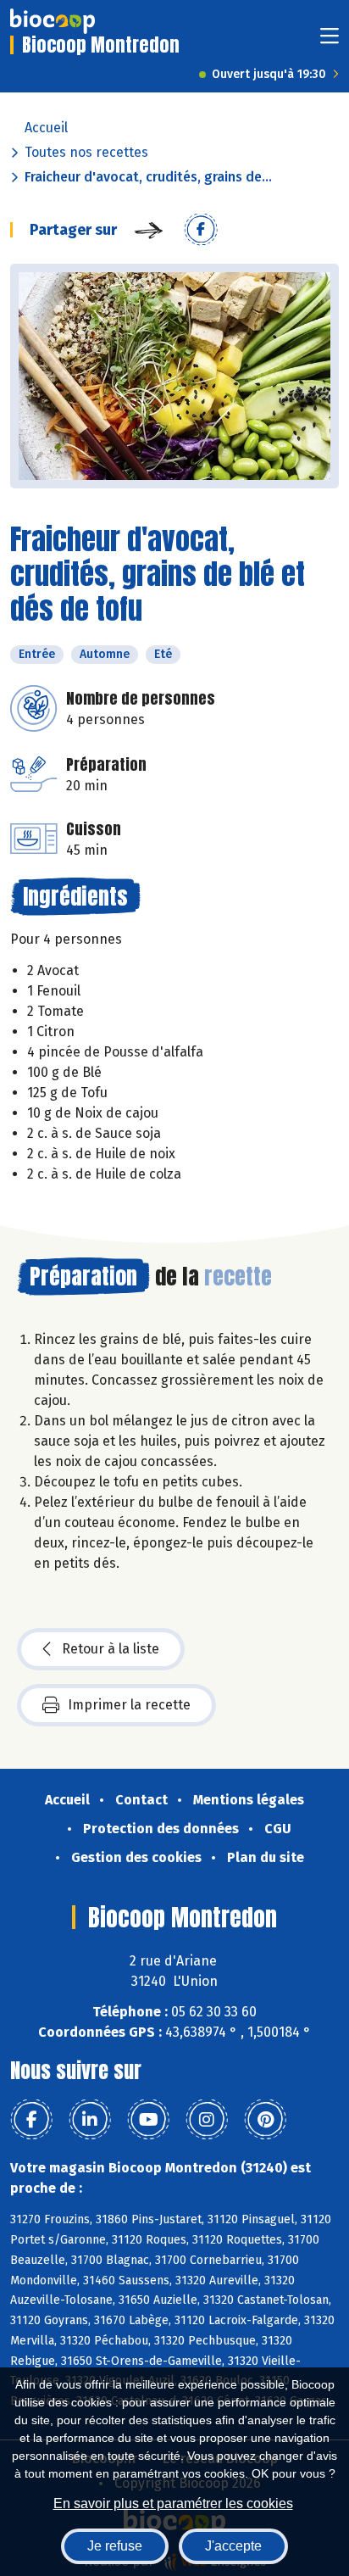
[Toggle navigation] (330, 41)
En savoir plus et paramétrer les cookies (173, 2504)
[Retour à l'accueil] (53, 21)
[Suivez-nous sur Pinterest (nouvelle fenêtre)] (265, 2120)
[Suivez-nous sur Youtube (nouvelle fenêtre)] (148, 2120)
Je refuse (115, 2546)
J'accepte (233, 2546)
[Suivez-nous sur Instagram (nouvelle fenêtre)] (207, 2120)
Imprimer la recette (129, 1705)
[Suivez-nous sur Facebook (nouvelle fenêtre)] (31, 2120)
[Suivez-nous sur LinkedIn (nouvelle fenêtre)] (90, 2120)
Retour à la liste (111, 1649)
